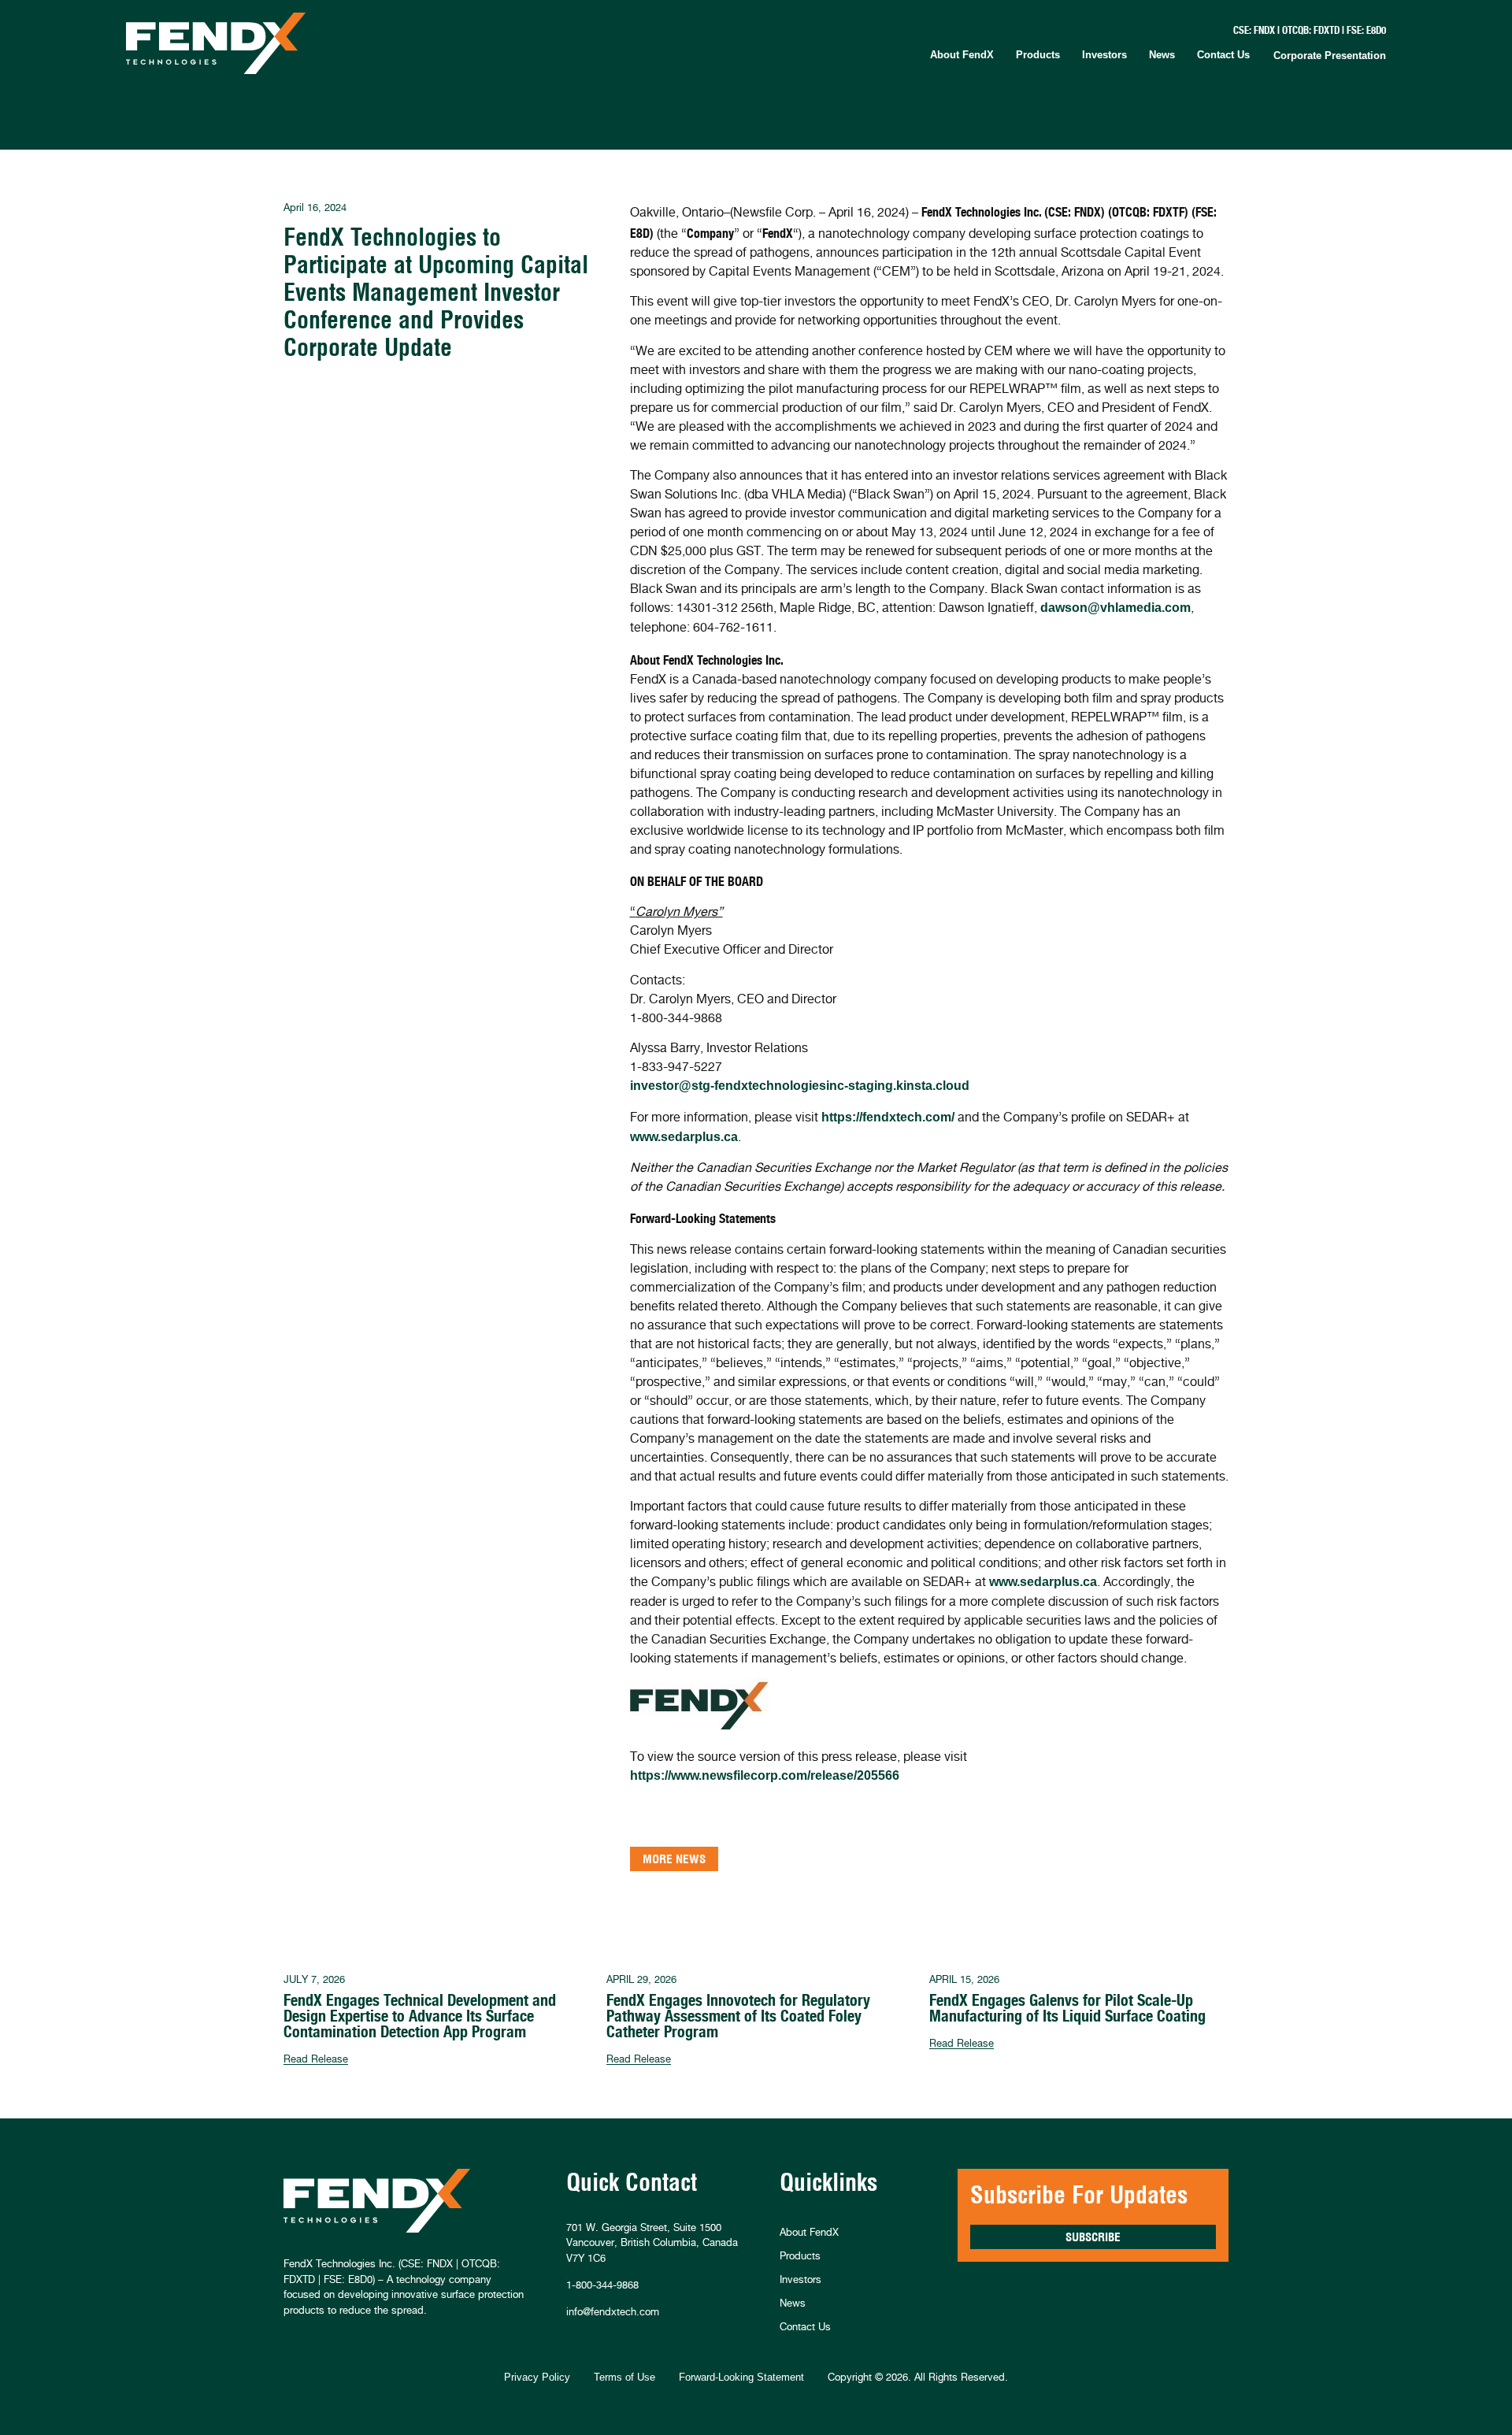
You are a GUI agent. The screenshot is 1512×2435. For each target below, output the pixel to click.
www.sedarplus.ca (684, 1137)
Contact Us (1223, 55)
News (1162, 55)
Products (1038, 55)
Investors (1104, 55)
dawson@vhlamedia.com (1115, 608)
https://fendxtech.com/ (888, 1117)
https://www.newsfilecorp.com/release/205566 (765, 1775)
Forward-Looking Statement (741, 2377)
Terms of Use (624, 2377)
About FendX (962, 55)
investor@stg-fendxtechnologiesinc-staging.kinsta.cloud (800, 1086)
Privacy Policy (537, 2377)
